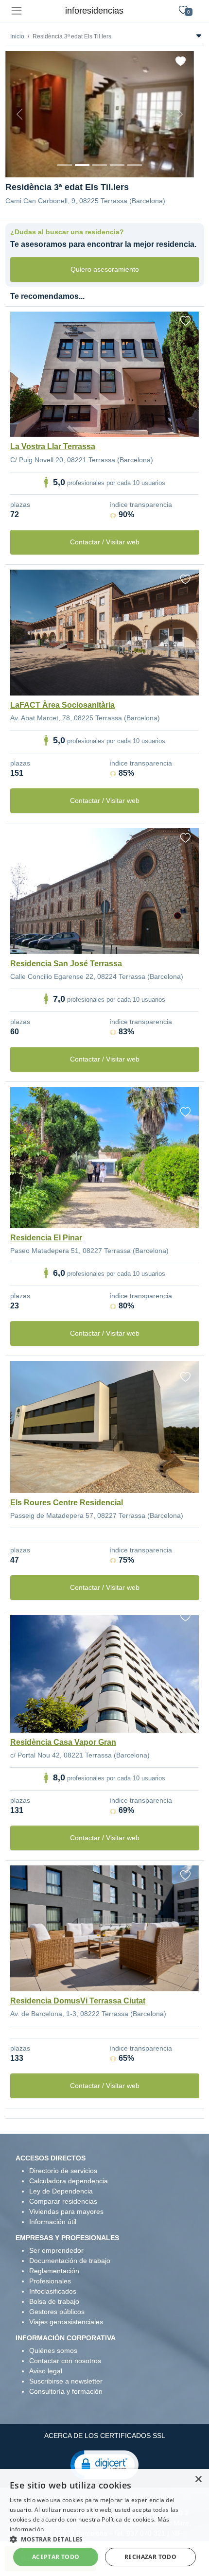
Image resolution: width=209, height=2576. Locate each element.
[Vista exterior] (65, 165)
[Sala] (117, 165)
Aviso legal (46, 2371)
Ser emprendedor (56, 2250)
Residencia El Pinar (46, 1238)
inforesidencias (94, 11)
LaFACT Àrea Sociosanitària (62, 705)
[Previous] (19, 114)
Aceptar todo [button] (56, 2557)
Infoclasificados (53, 2291)
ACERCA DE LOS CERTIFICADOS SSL (105, 2436)
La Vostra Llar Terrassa (53, 446)
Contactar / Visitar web (105, 542)
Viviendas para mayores (66, 2211)
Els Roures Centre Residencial (67, 1503)
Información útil (53, 2222)
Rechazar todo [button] (150, 2557)
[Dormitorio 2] (100, 165)
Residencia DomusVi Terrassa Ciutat (78, 2001)
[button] (104, 2464)
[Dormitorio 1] (82, 165)
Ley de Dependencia (61, 2191)
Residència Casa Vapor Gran (63, 1742)
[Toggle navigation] (16, 11)
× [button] (198, 2480)
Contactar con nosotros (65, 2361)
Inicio (17, 36)
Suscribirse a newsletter (66, 2381)
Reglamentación (54, 2271)
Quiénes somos (53, 2350)
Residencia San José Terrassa (66, 964)
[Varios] (135, 165)
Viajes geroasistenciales (66, 2322)
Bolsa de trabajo (54, 2301)
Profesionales (50, 2281)
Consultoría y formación (66, 2391)
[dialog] (104, 2523)
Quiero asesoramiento (105, 269)
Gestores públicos (57, 2312)
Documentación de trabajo (70, 2261)
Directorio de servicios (63, 2171)
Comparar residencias (63, 2201)
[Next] (180, 114)
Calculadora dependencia (69, 2181)
